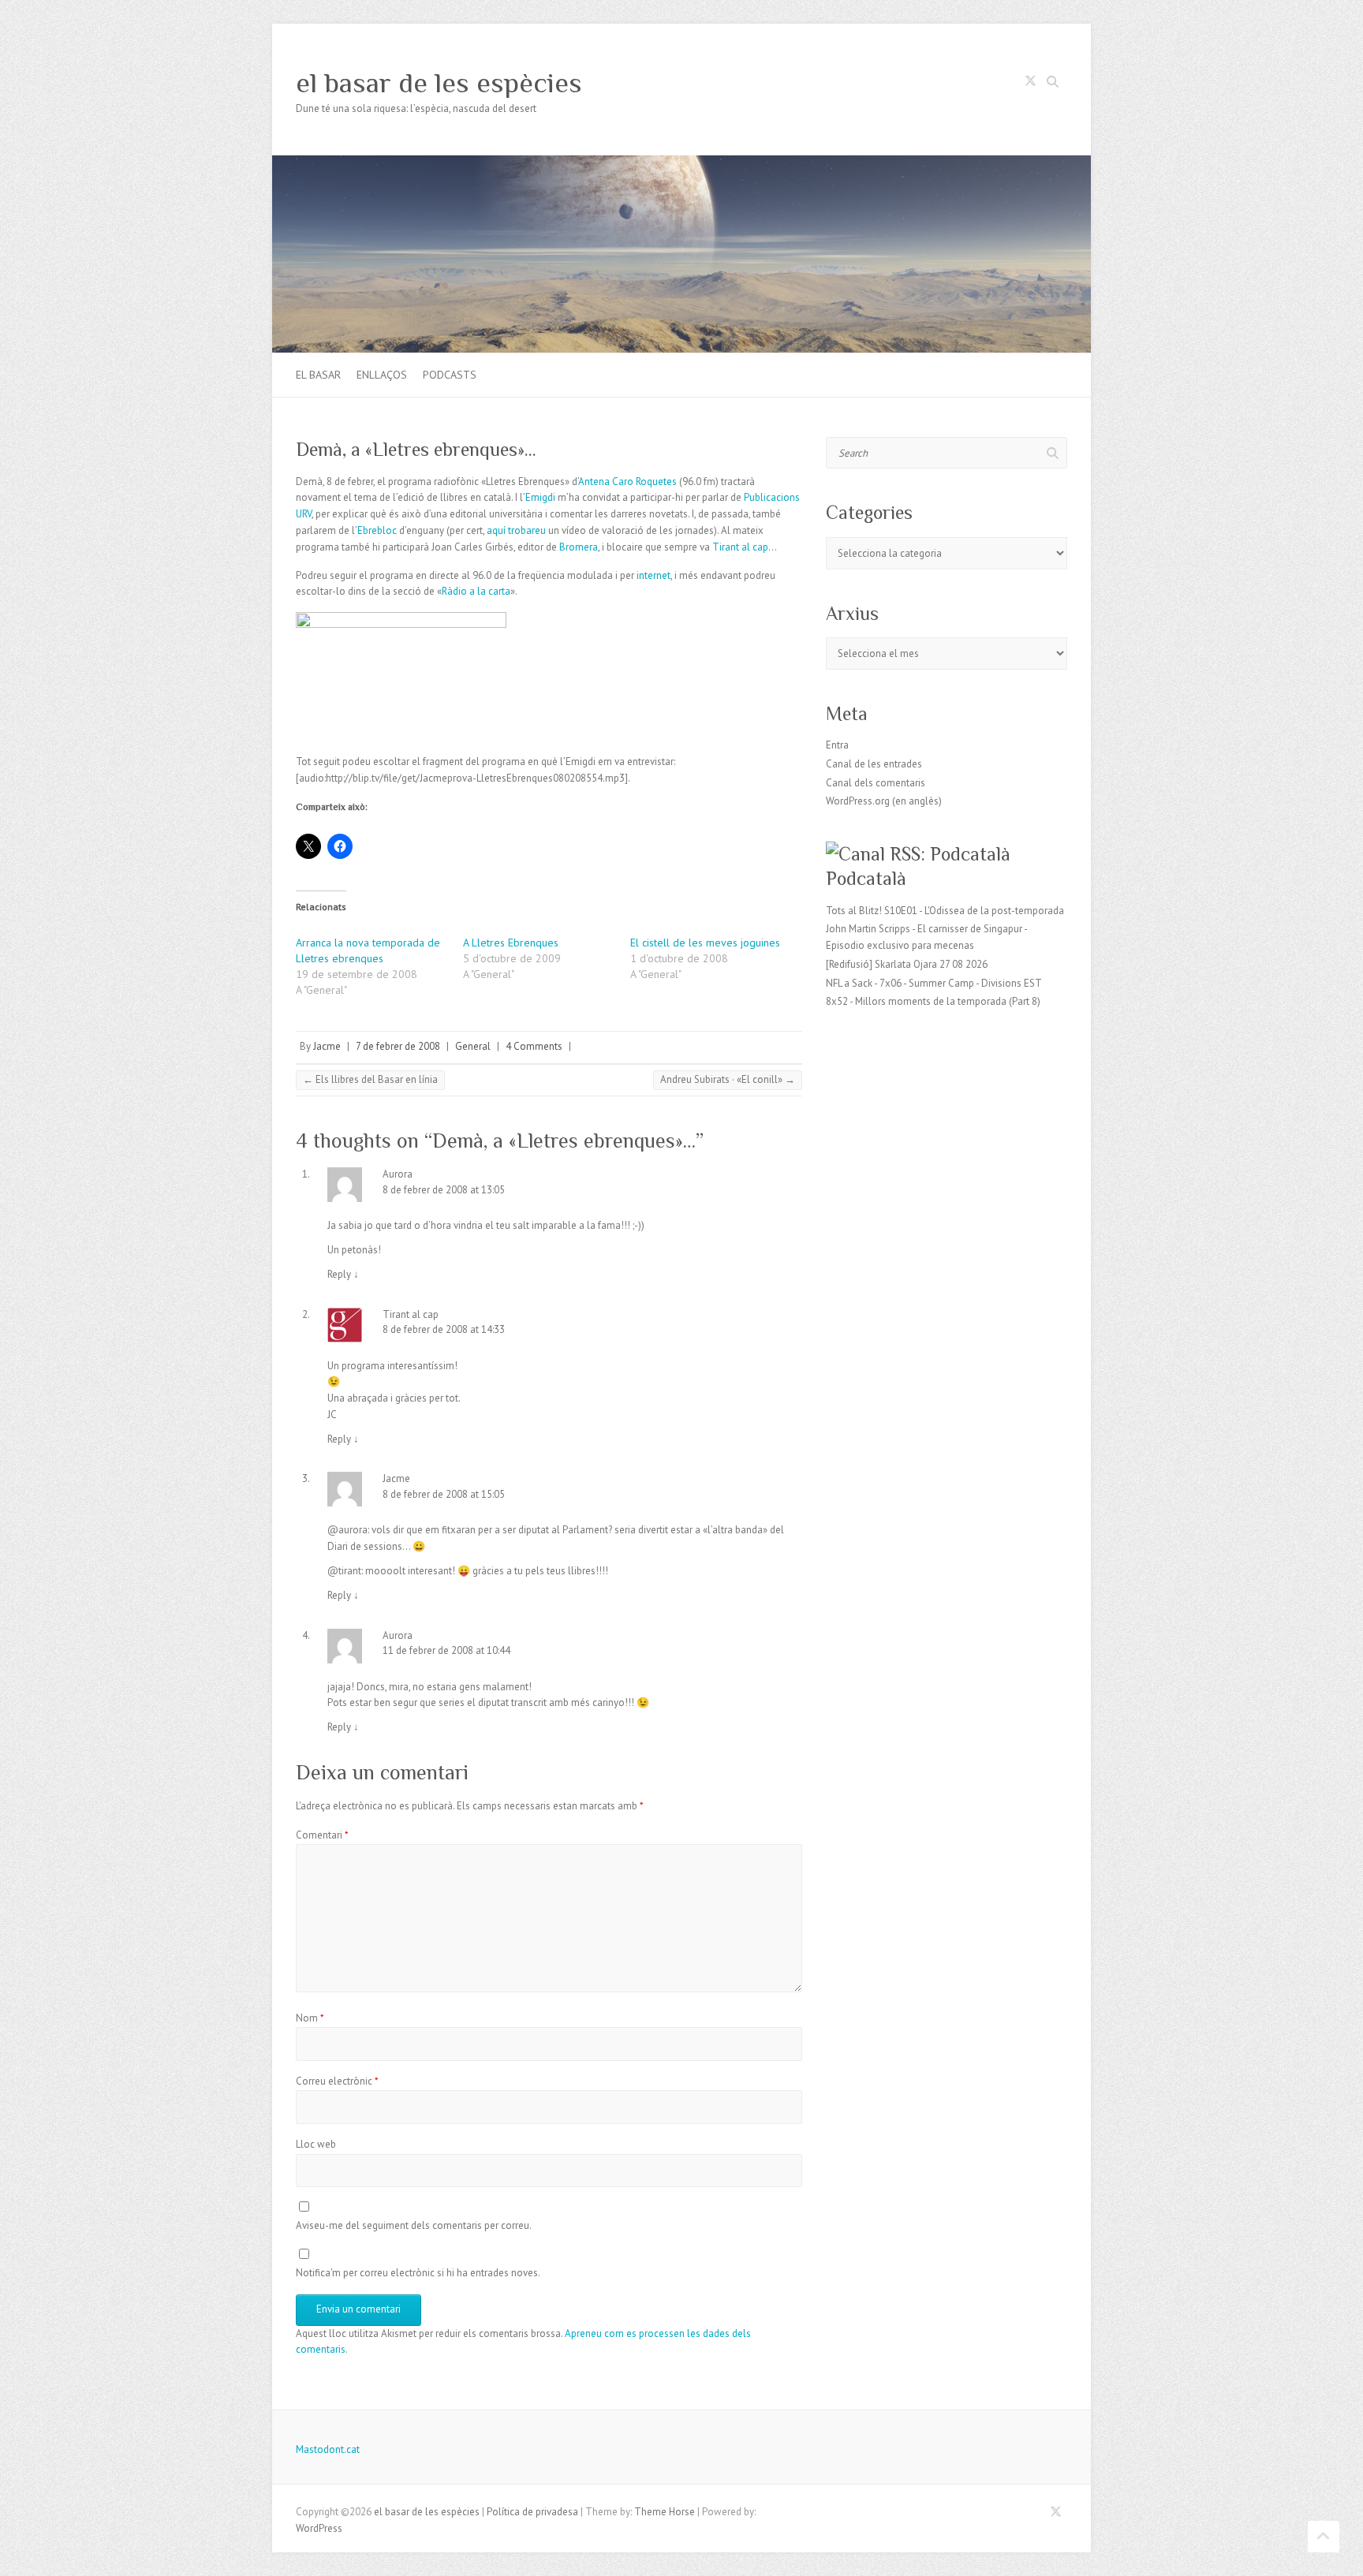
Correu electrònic (337, 2081)
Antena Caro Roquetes (627, 482)
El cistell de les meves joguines (705, 943)
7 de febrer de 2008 (398, 1046)
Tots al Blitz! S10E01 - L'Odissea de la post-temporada (945, 911)
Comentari (322, 1835)
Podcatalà (866, 878)
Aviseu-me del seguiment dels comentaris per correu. (414, 2225)
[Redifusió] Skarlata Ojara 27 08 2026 (907, 964)
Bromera (579, 547)
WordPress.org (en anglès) (884, 801)
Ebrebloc (378, 530)
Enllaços (382, 375)
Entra (837, 745)
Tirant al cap (740, 547)
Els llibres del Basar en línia (370, 1079)
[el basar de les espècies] (681, 163)
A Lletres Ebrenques (511, 943)
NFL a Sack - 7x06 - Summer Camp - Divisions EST (934, 983)
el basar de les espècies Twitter (1030, 84)
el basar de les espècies (439, 83)
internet (653, 575)
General (473, 1046)
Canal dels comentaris (876, 783)
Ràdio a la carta (476, 591)
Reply (343, 1274)
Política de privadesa (532, 2512)
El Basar (318, 375)
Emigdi (541, 497)
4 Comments (534, 1046)
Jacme (327, 1046)
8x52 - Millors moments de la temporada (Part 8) (933, 1001)
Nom (310, 2018)
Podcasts (450, 375)
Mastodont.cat (328, 2449)
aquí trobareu (516, 530)
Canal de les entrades (874, 764)
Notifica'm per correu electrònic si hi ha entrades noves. (418, 2273)
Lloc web (316, 2144)
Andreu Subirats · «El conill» (728, 1079)
